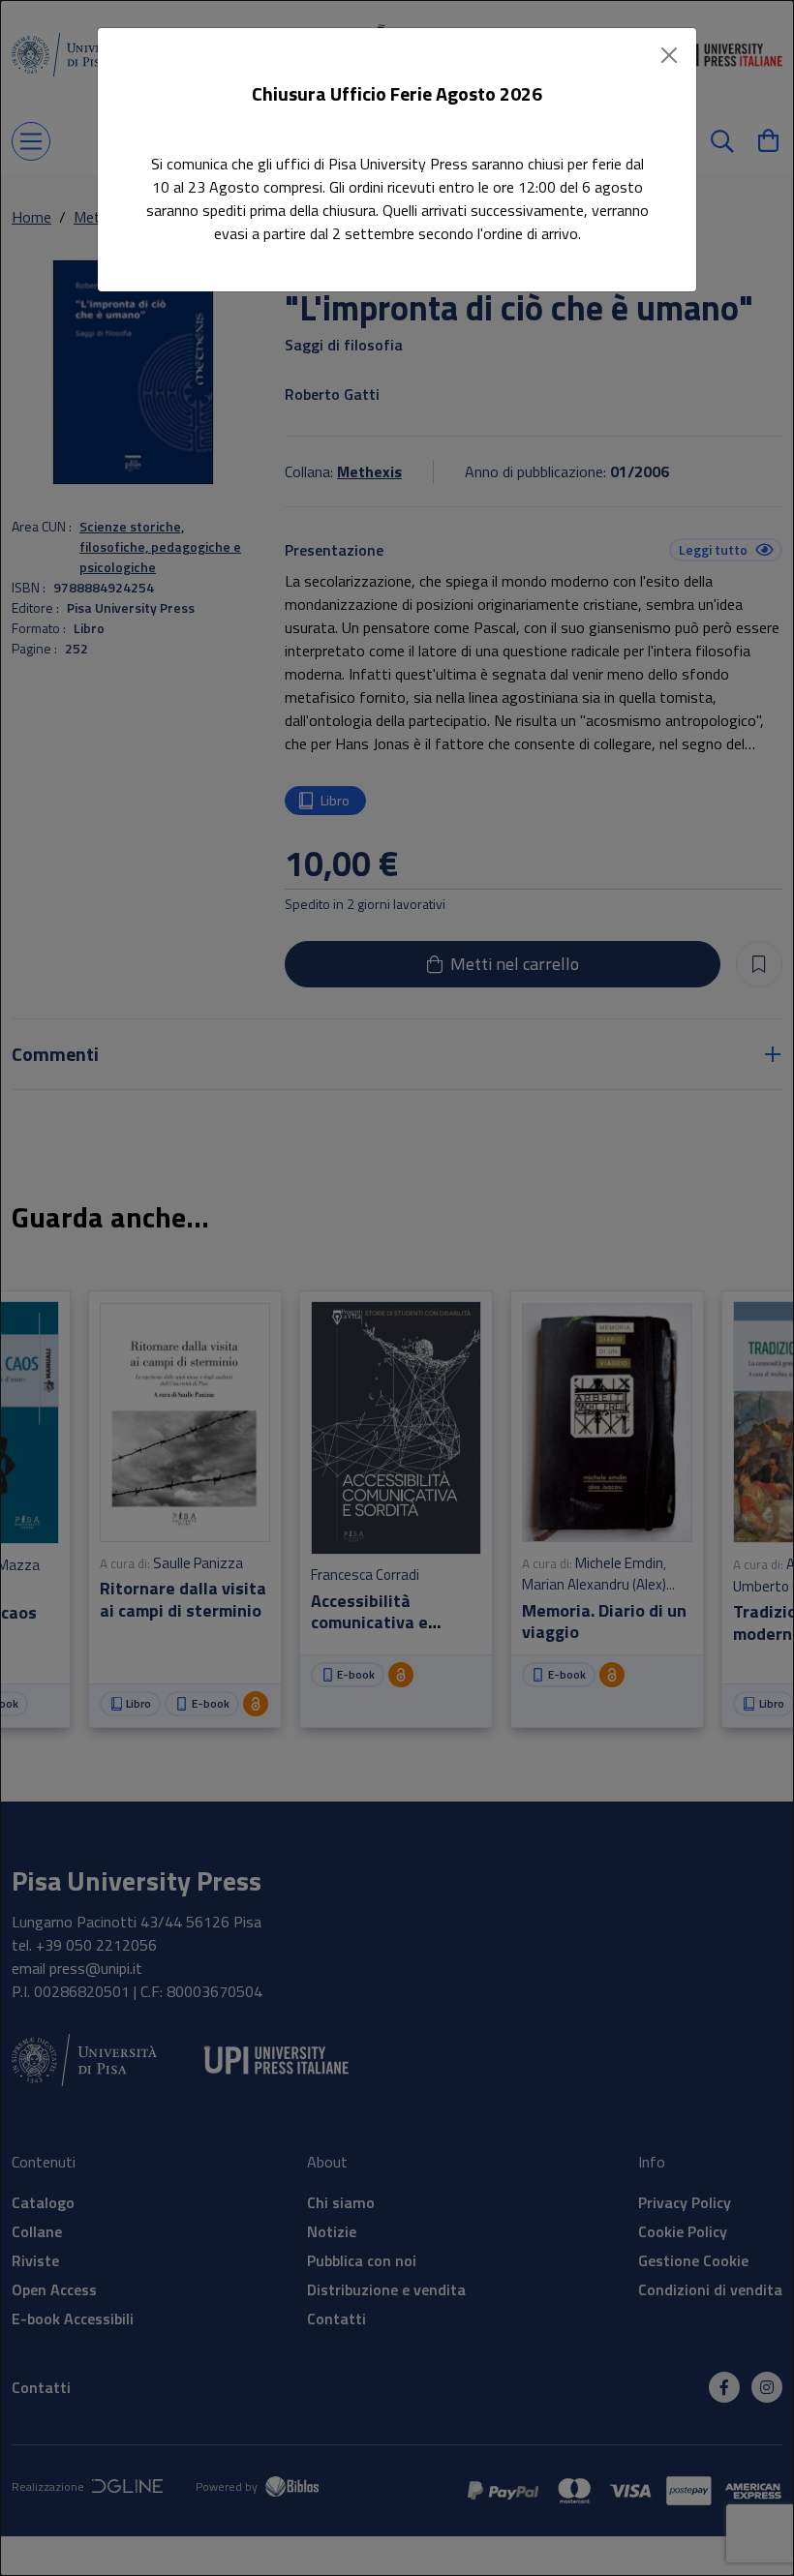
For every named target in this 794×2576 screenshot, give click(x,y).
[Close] (669, 55)
